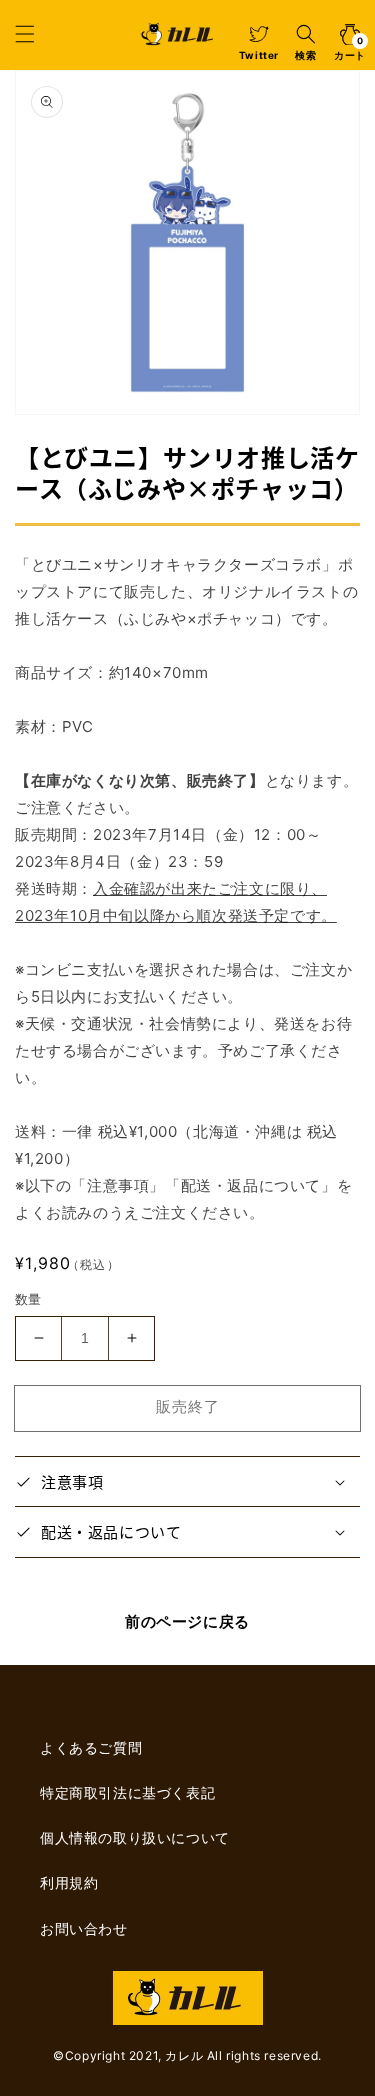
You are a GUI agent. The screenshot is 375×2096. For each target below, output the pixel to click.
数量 (28, 1299)
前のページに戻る (187, 1621)
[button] (25, 34)
